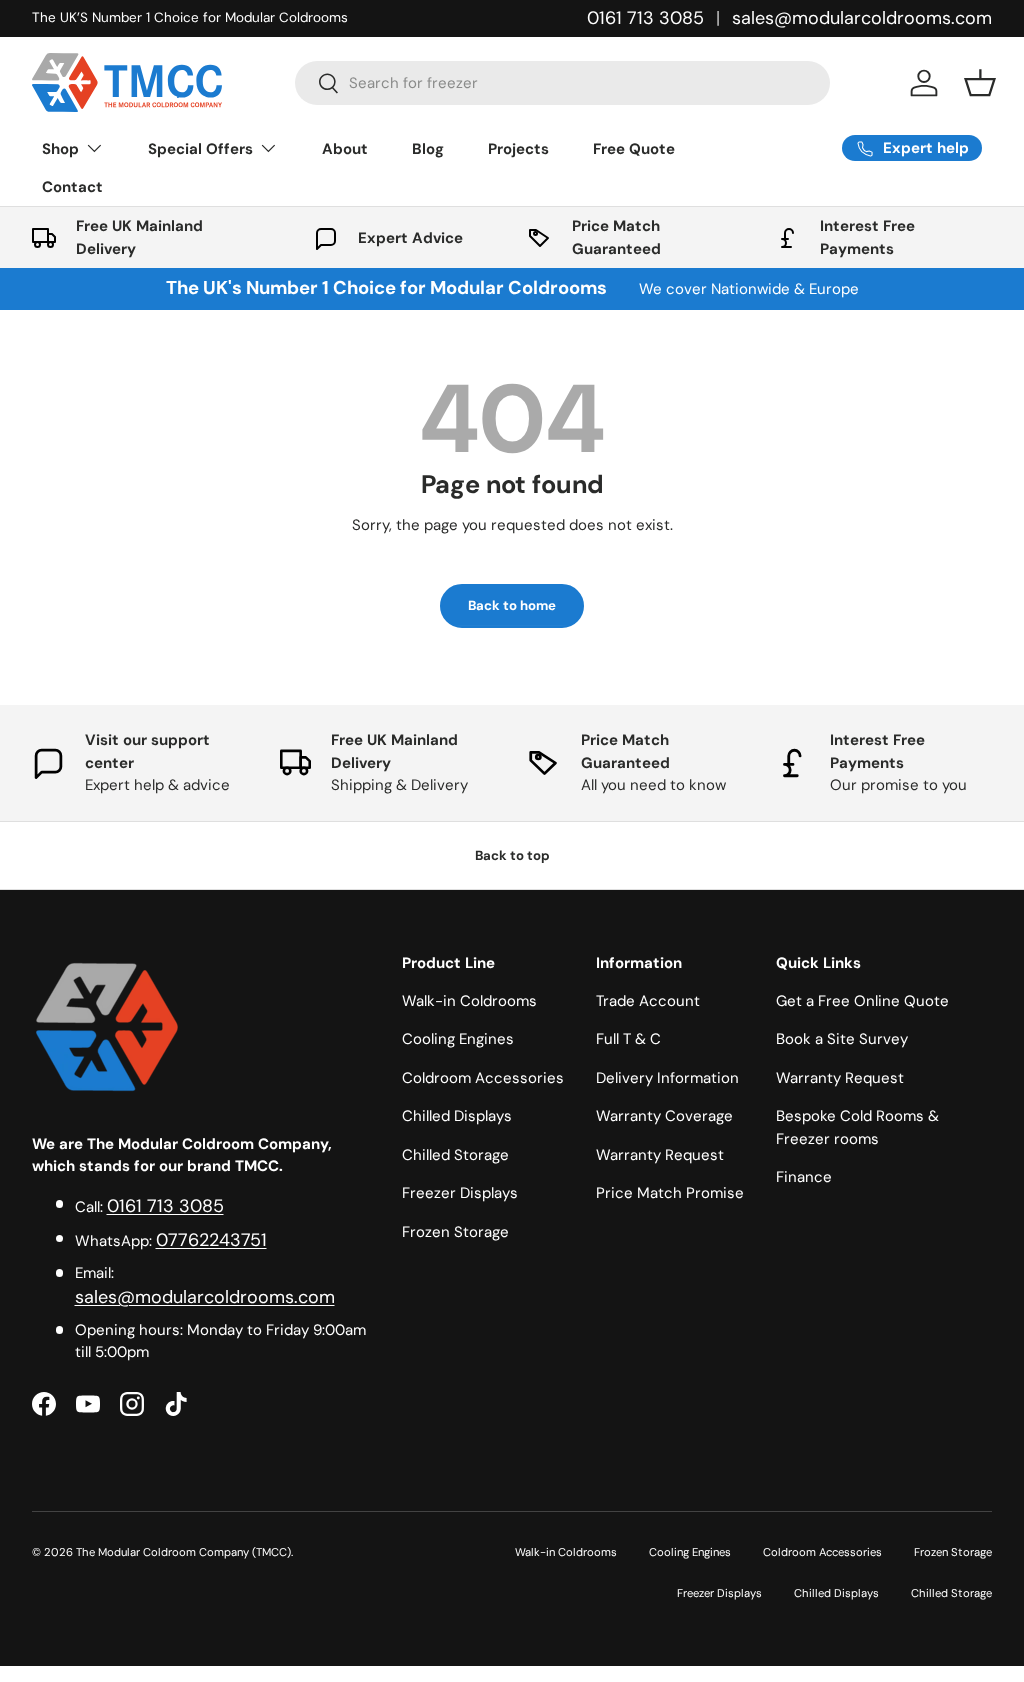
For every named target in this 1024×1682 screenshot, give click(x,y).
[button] (980, 83)
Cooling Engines (458, 1039)
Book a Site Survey (842, 1039)
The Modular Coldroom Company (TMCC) (183, 1552)
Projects (518, 149)
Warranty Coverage (664, 1116)
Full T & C (628, 1039)
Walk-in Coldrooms (469, 1001)
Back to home (512, 605)
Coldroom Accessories (483, 1078)
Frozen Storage (455, 1232)
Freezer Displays (460, 1193)
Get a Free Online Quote (862, 1001)
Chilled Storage (455, 1155)
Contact (72, 187)
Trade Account (648, 1001)
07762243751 (211, 1240)
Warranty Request (660, 1155)
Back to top (512, 855)
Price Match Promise (670, 1193)
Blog (428, 149)
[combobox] (562, 83)
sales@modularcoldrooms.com (862, 18)
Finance (804, 1177)
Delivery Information (667, 1078)
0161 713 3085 (645, 18)
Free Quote (634, 149)
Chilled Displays (457, 1116)
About (345, 149)
